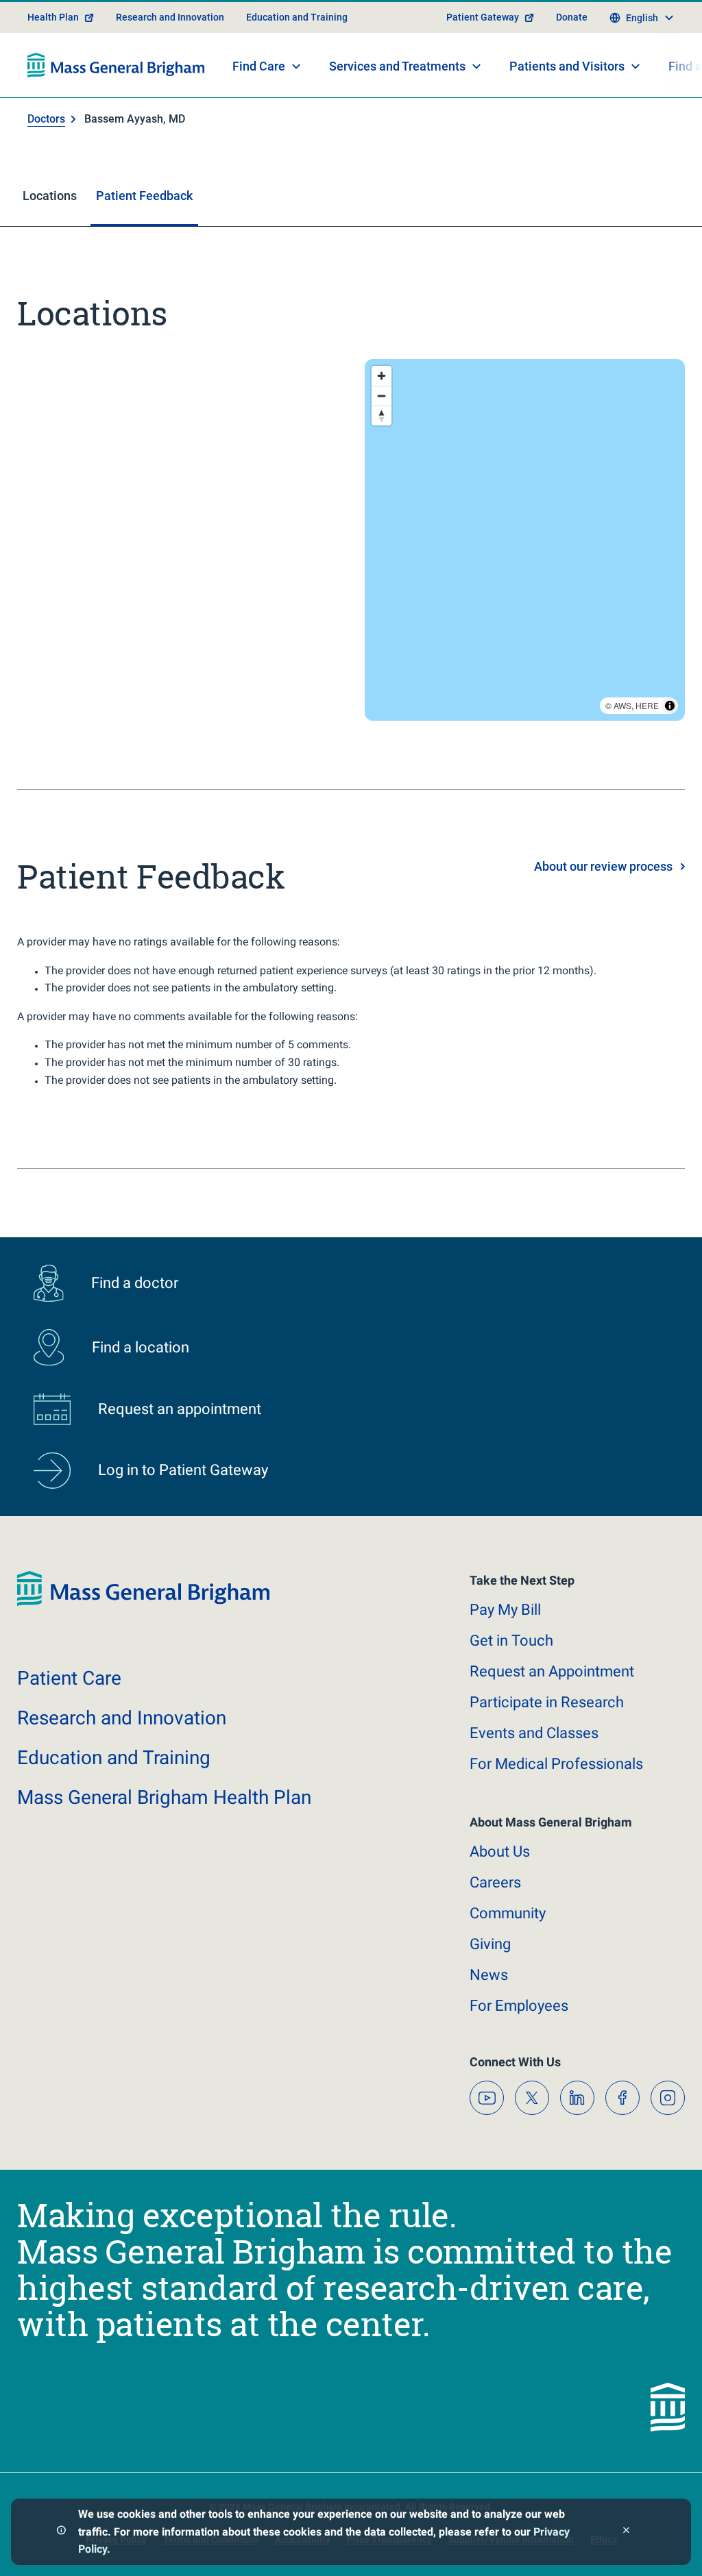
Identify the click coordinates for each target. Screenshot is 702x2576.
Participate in (547, 1702)
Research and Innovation (170, 17)
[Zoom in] (382, 376)
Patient (69, 1678)
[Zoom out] (382, 396)
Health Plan (53, 17)
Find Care (259, 66)
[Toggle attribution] (670, 706)
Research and (122, 1718)
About (500, 1851)
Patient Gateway (483, 17)
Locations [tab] (50, 196)
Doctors (46, 119)
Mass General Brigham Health (164, 1797)
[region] (525, 540)
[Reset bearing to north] (382, 416)
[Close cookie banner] (626, 2532)
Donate (572, 17)
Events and (534, 1733)
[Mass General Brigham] (116, 65)
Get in (511, 1640)
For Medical (556, 1764)
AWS (622, 705)
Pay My (505, 1610)
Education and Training (297, 17)
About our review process (603, 866)
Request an (552, 1671)
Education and (114, 1758)
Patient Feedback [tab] (144, 196)
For (519, 2006)
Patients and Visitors (567, 66)
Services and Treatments (397, 66)
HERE (647, 705)
